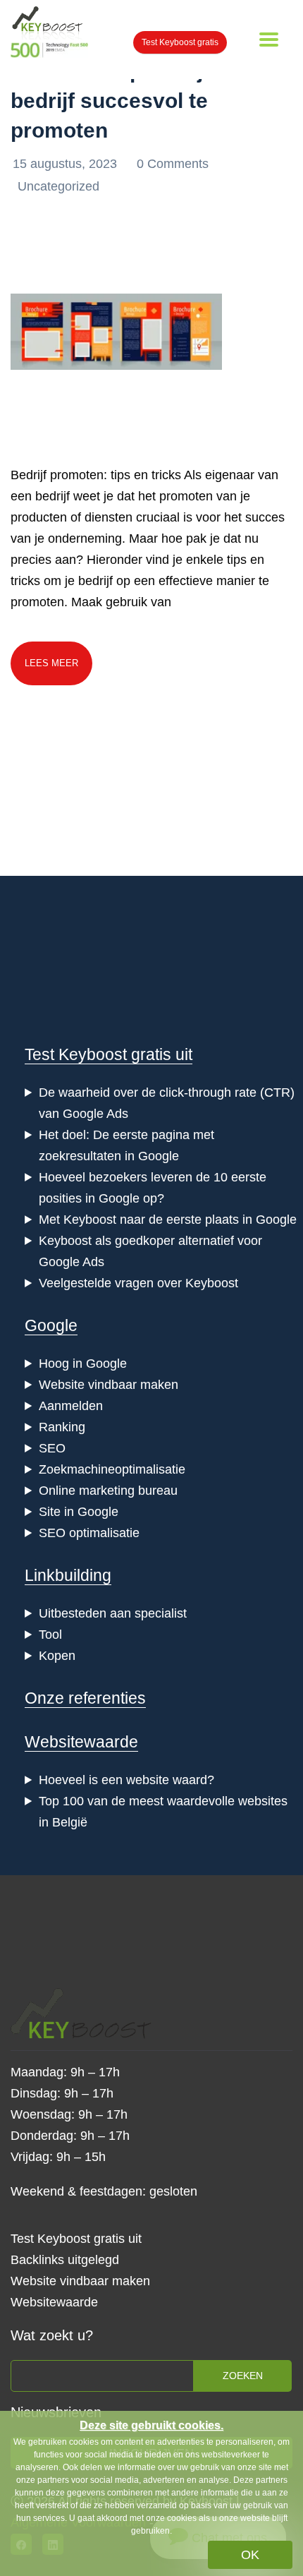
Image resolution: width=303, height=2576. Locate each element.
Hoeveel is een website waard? (126, 1780)
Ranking (62, 1427)
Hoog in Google (83, 1364)
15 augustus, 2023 (67, 164)
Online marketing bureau (108, 1491)
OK (250, 2555)
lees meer (51, 663)
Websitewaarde (81, 1742)
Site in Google (79, 1512)
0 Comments (173, 164)
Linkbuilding (68, 1575)
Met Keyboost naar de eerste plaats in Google (168, 1220)
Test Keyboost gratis (180, 42)
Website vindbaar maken (109, 1385)
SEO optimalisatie (89, 1533)
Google (51, 1325)
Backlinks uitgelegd (65, 2260)
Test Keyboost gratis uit (109, 1054)
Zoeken (243, 2376)
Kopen (57, 1656)
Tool (50, 1635)
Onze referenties (85, 1698)
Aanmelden (71, 1406)
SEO (52, 1448)
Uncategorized (58, 186)
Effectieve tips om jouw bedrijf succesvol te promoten (128, 101)
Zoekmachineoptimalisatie (112, 1469)
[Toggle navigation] (269, 40)
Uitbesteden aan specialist (113, 1613)
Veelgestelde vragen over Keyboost (138, 1283)
